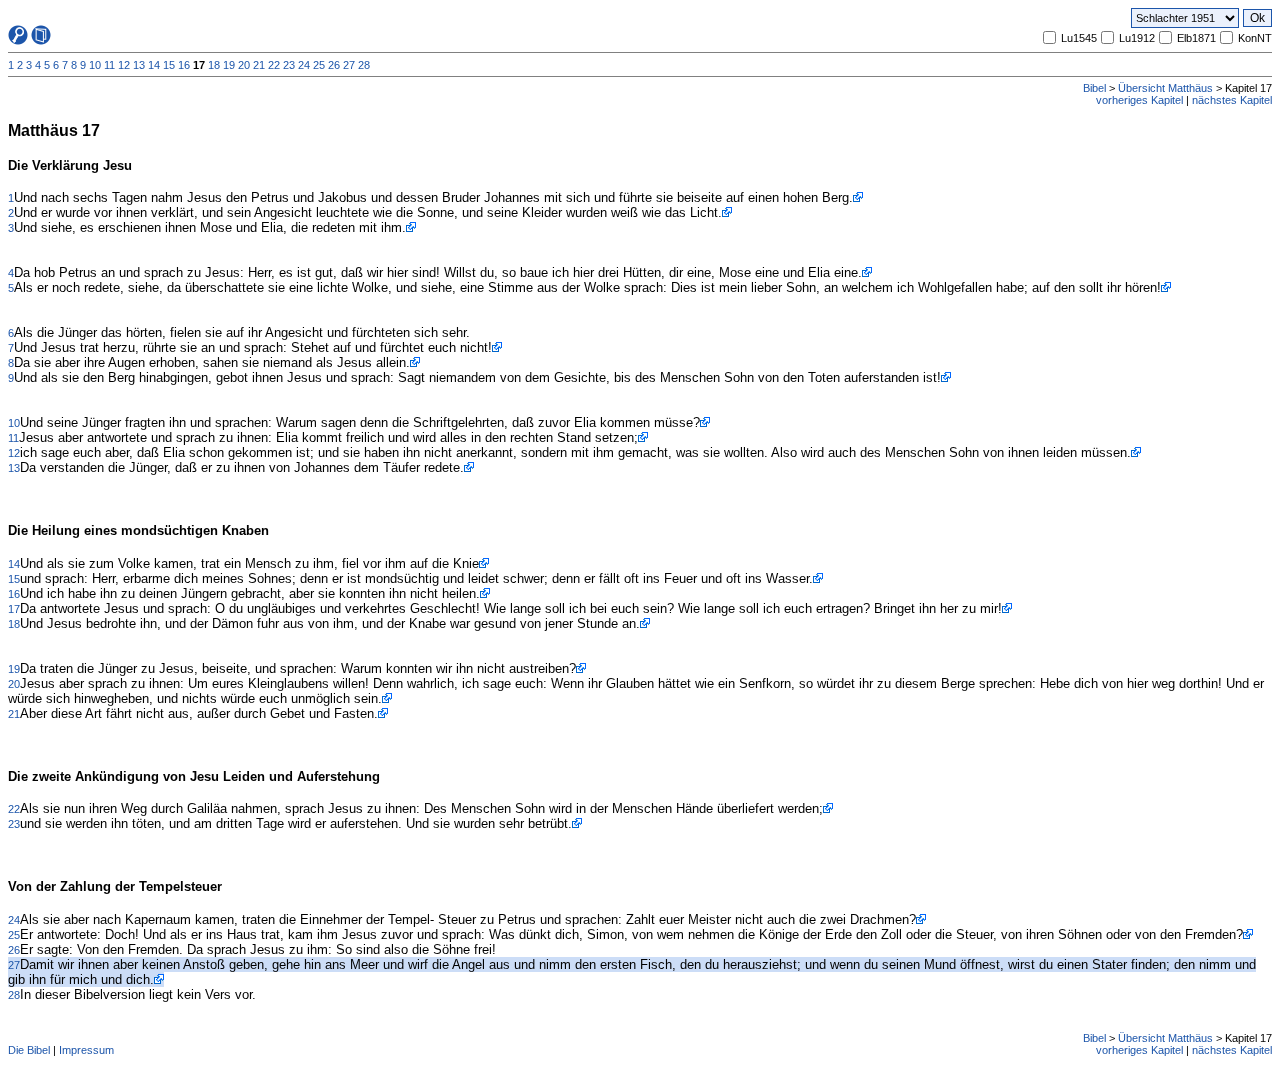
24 (304, 65)
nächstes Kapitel (1232, 100)
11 (109, 65)
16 (184, 65)
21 (259, 65)
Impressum (86, 1050)
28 (364, 65)
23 (289, 65)
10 (95, 65)
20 (244, 65)
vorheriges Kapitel (1139, 100)
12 (124, 65)
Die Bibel (29, 1050)
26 (334, 65)
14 (154, 65)
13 (139, 65)
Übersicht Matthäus (1165, 88)
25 (319, 65)
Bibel (1094, 88)
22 (274, 65)
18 (214, 65)
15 (169, 65)
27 (349, 65)
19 (229, 65)
